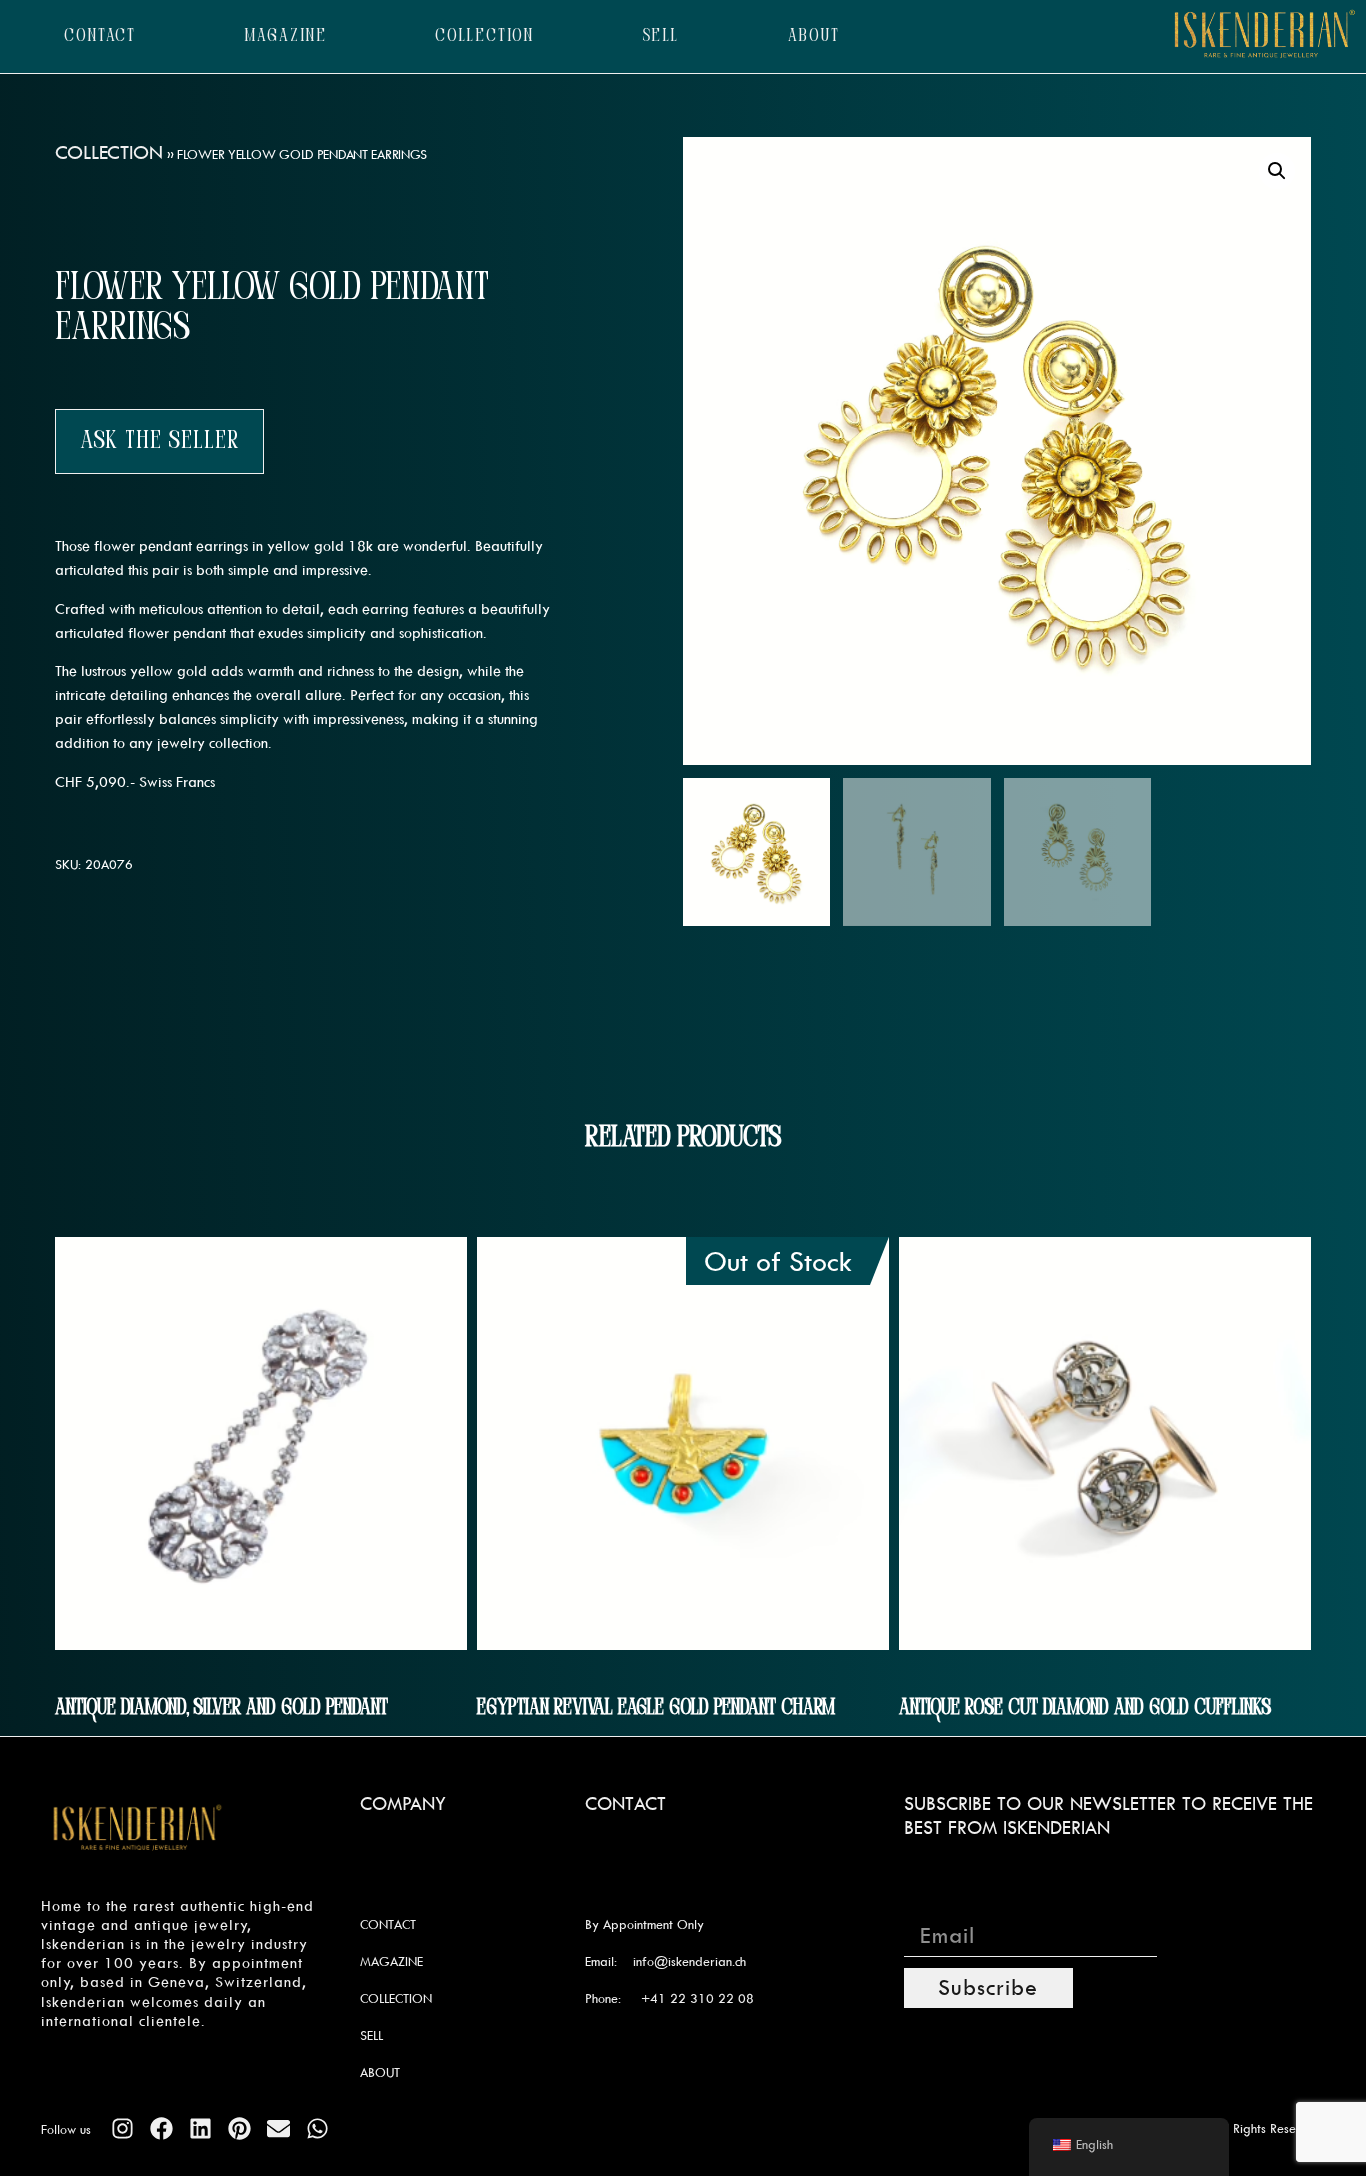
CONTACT (100, 36)
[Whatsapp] (317, 2128)
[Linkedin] (200, 2128)
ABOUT (814, 36)
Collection (109, 152)
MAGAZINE (286, 36)
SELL (661, 36)
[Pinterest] (239, 2128)
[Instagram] (122, 2128)
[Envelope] (278, 2128)
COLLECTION (484, 36)
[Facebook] (161, 2128)
